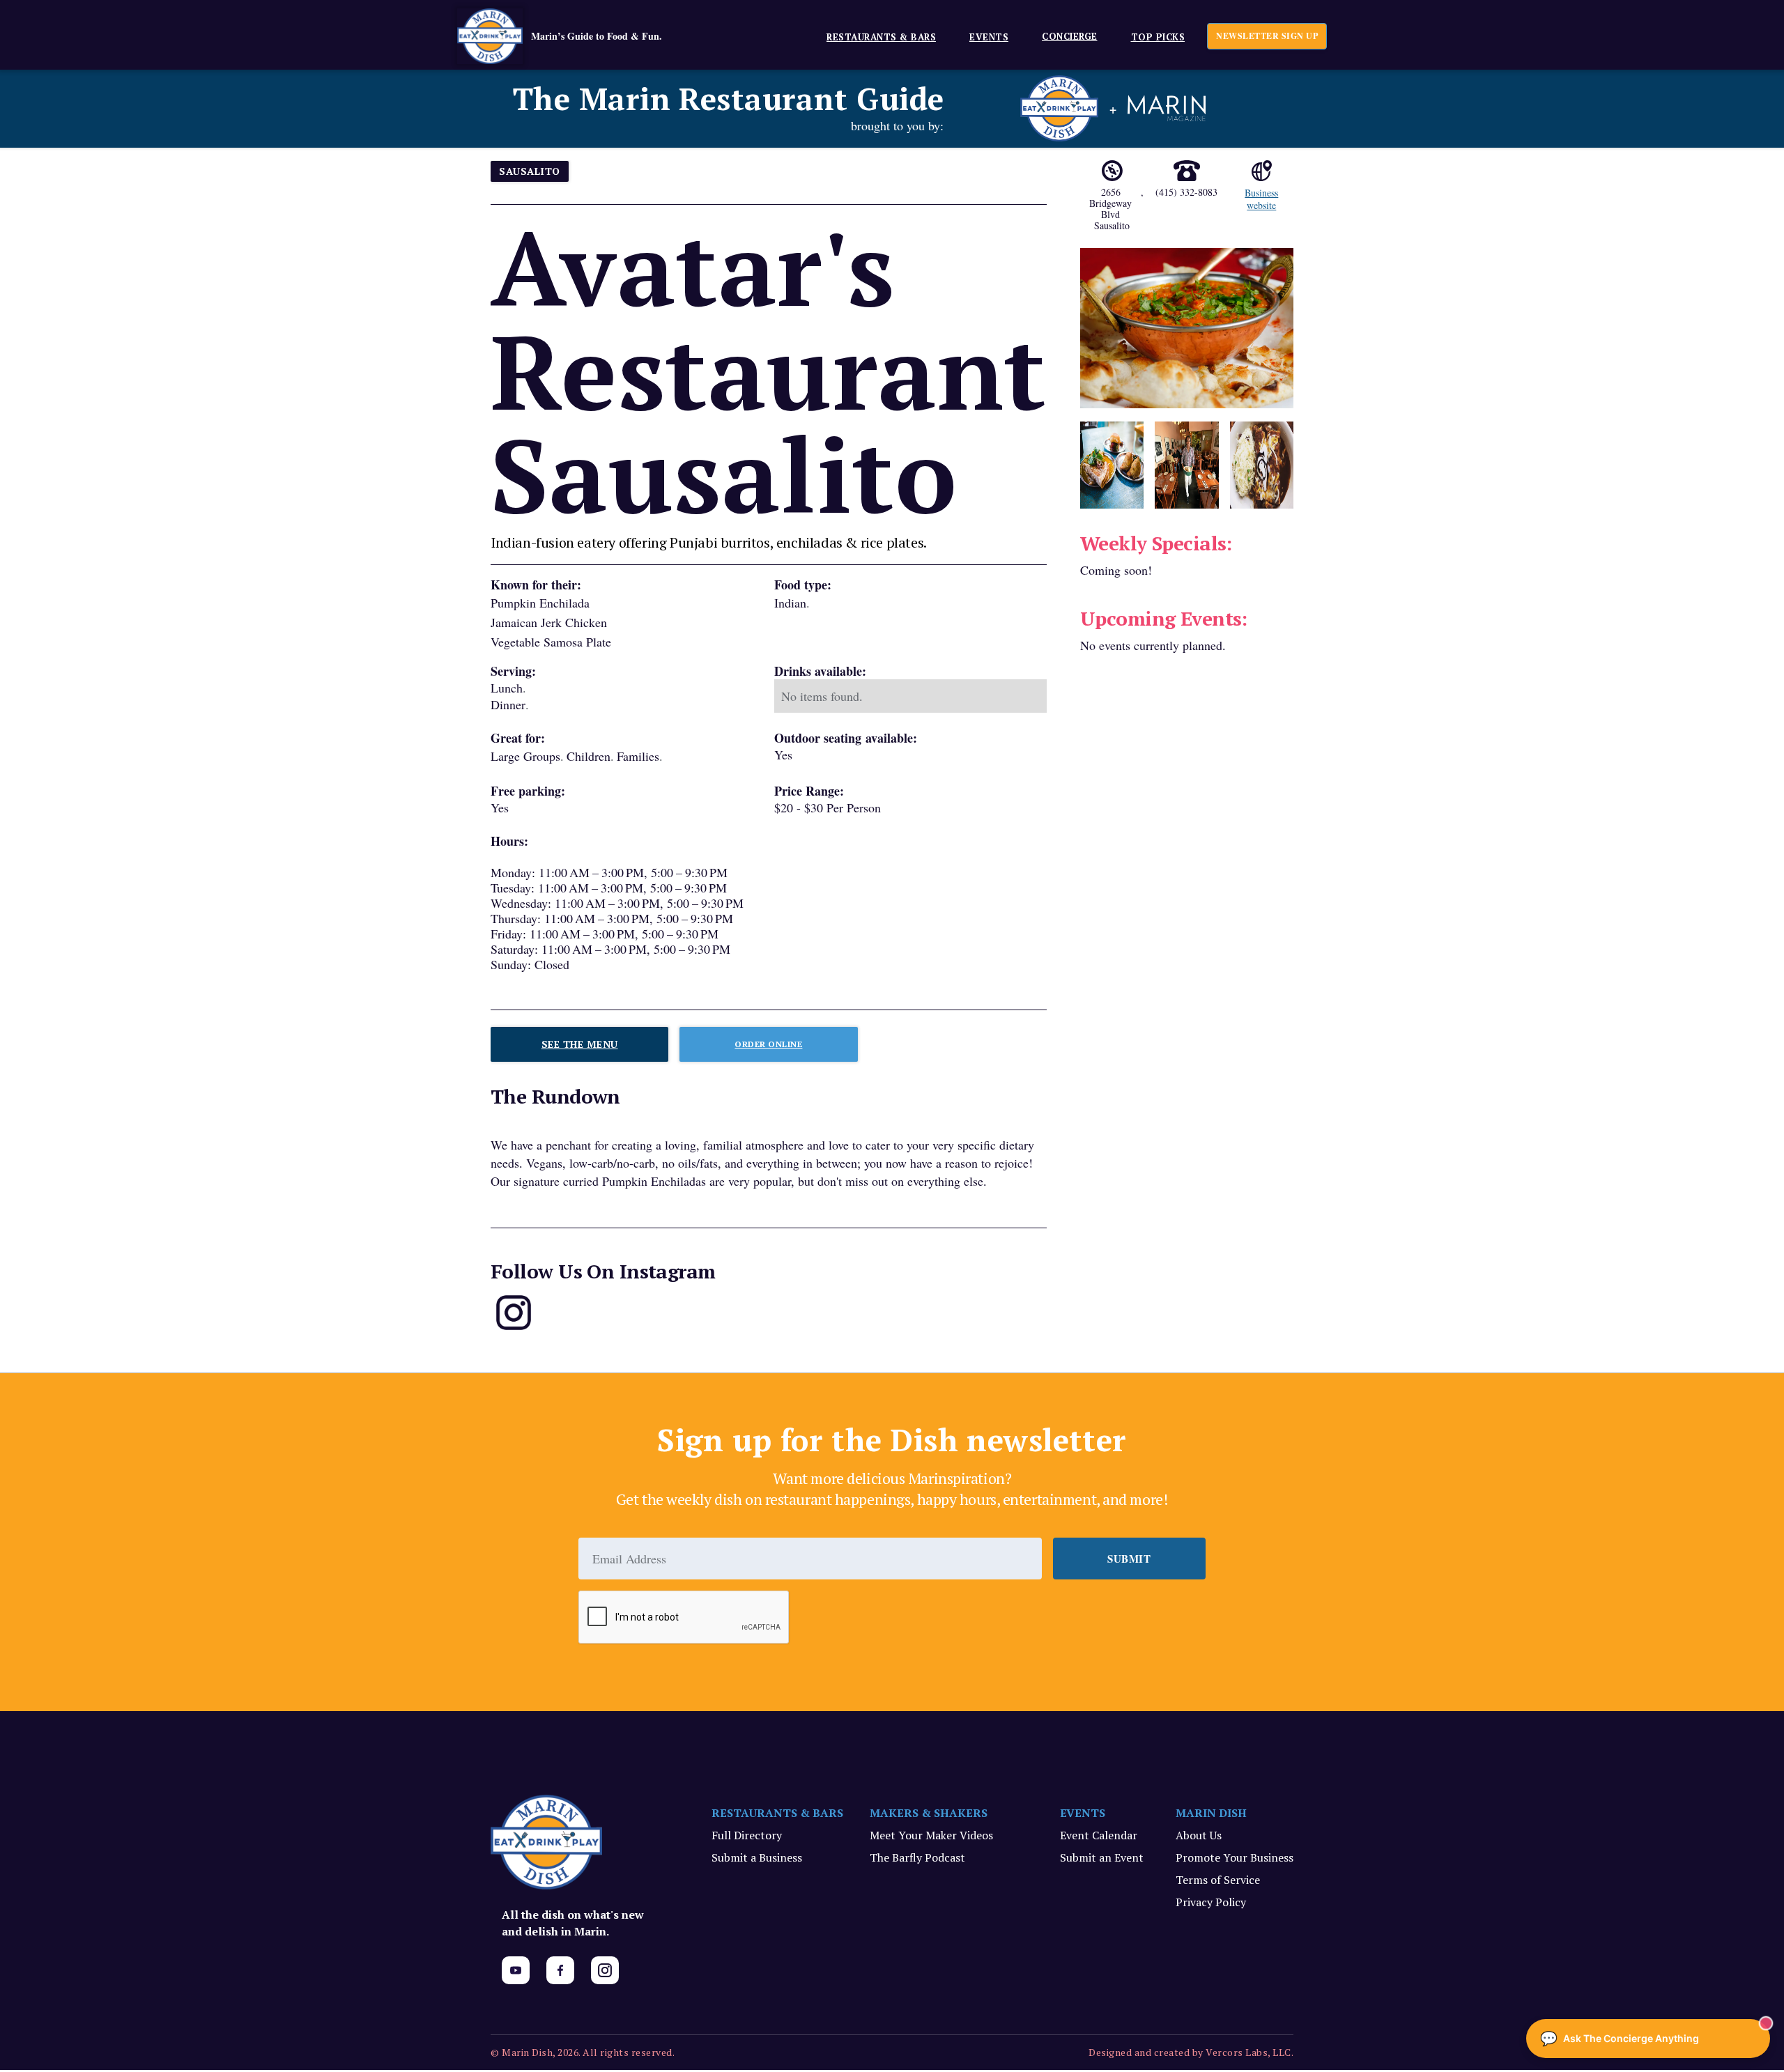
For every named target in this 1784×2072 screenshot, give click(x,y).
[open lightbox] (1187, 328)
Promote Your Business (1235, 1857)
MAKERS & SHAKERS (929, 1813)
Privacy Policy (1211, 1902)
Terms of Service (1218, 1880)
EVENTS (989, 37)
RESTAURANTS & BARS (777, 1813)
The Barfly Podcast (917, 1857)
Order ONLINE (768, 1044)
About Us (1199, 1835)
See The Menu (580, 1044)
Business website (1261, 199)
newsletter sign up (1267, 36)
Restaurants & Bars (881, 37)
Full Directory (747, 1835)
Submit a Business (757, 1857)
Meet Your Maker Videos (931, 1835)
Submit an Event (1102, 1857)
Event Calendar (1099, 1835)
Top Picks (1158, 37)
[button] (876, 36)
